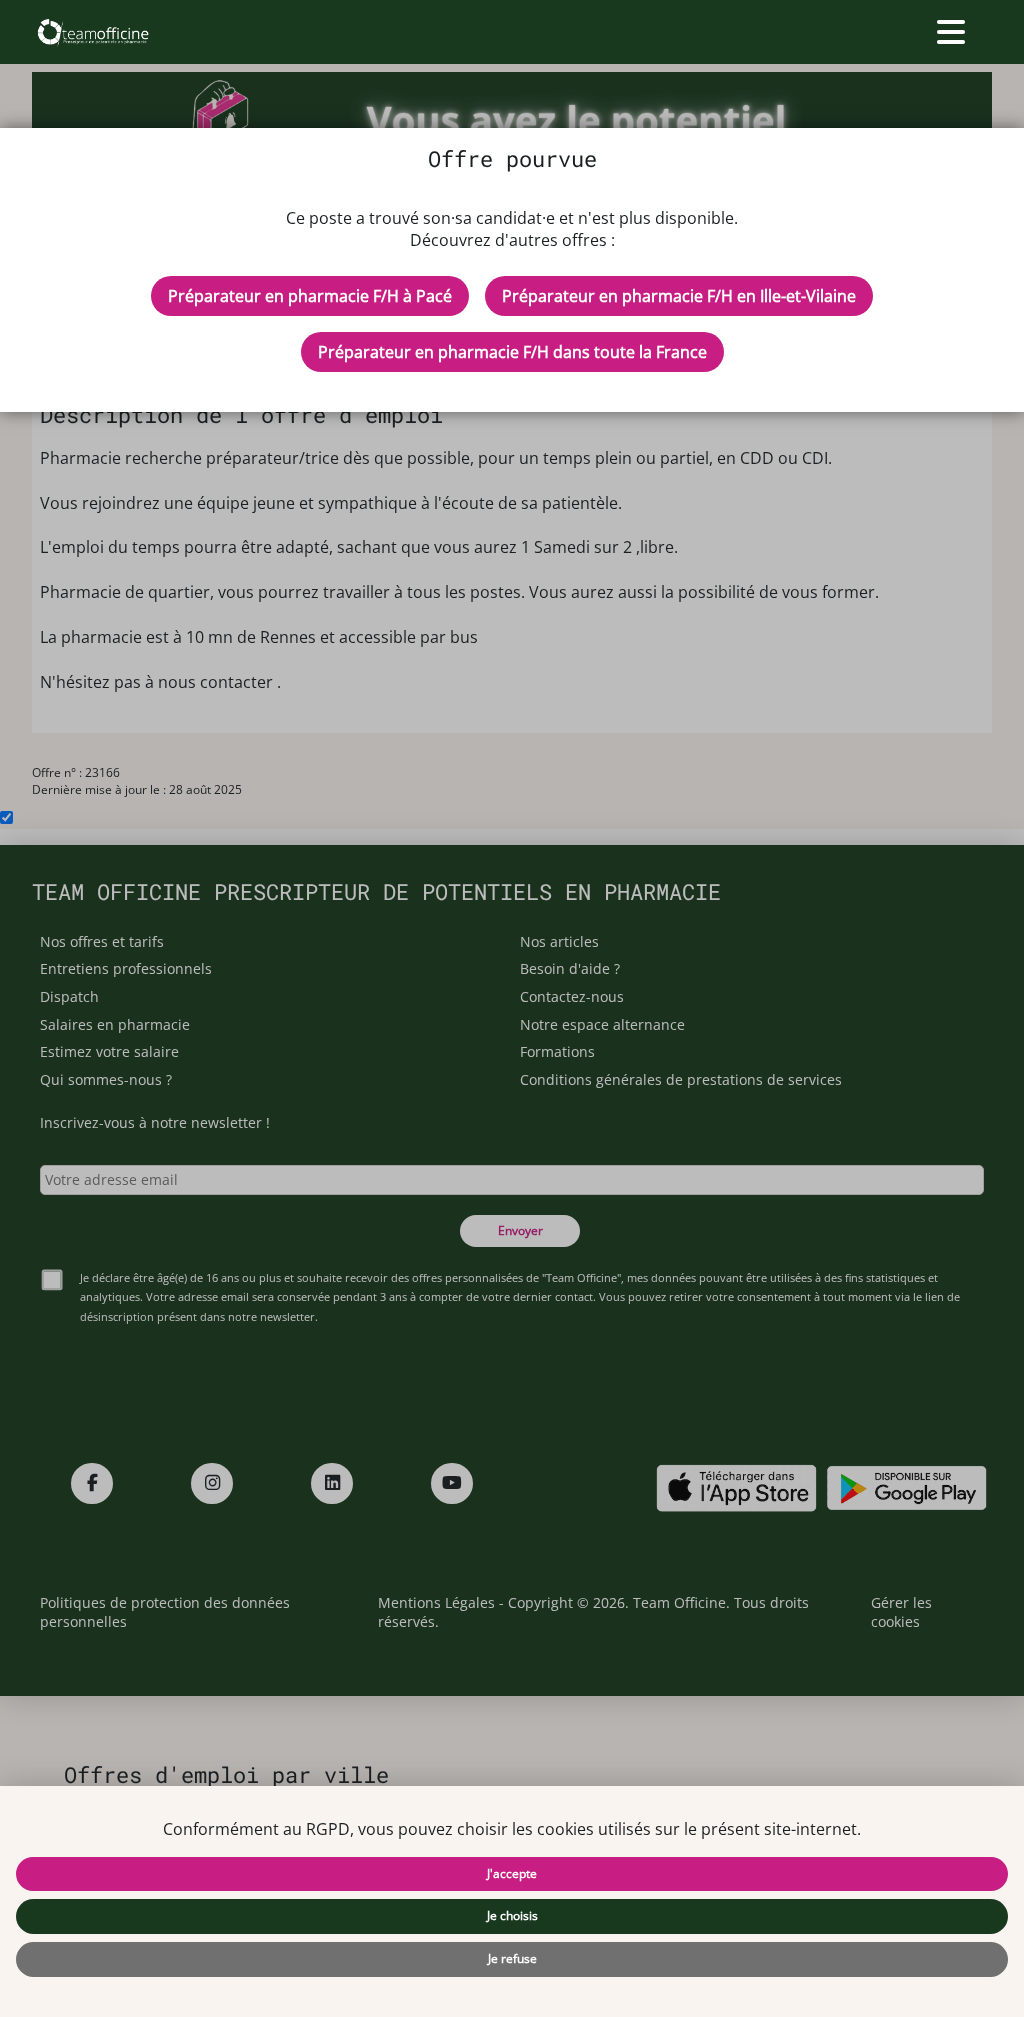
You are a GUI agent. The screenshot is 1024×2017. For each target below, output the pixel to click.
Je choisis (512, 1915)
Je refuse (512, 1958)
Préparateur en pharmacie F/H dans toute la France (512, 352)
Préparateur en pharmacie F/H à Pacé (310, 296)
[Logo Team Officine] (92, 32)
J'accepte (512, 1873)
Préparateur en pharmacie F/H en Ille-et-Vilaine (679, 296)
